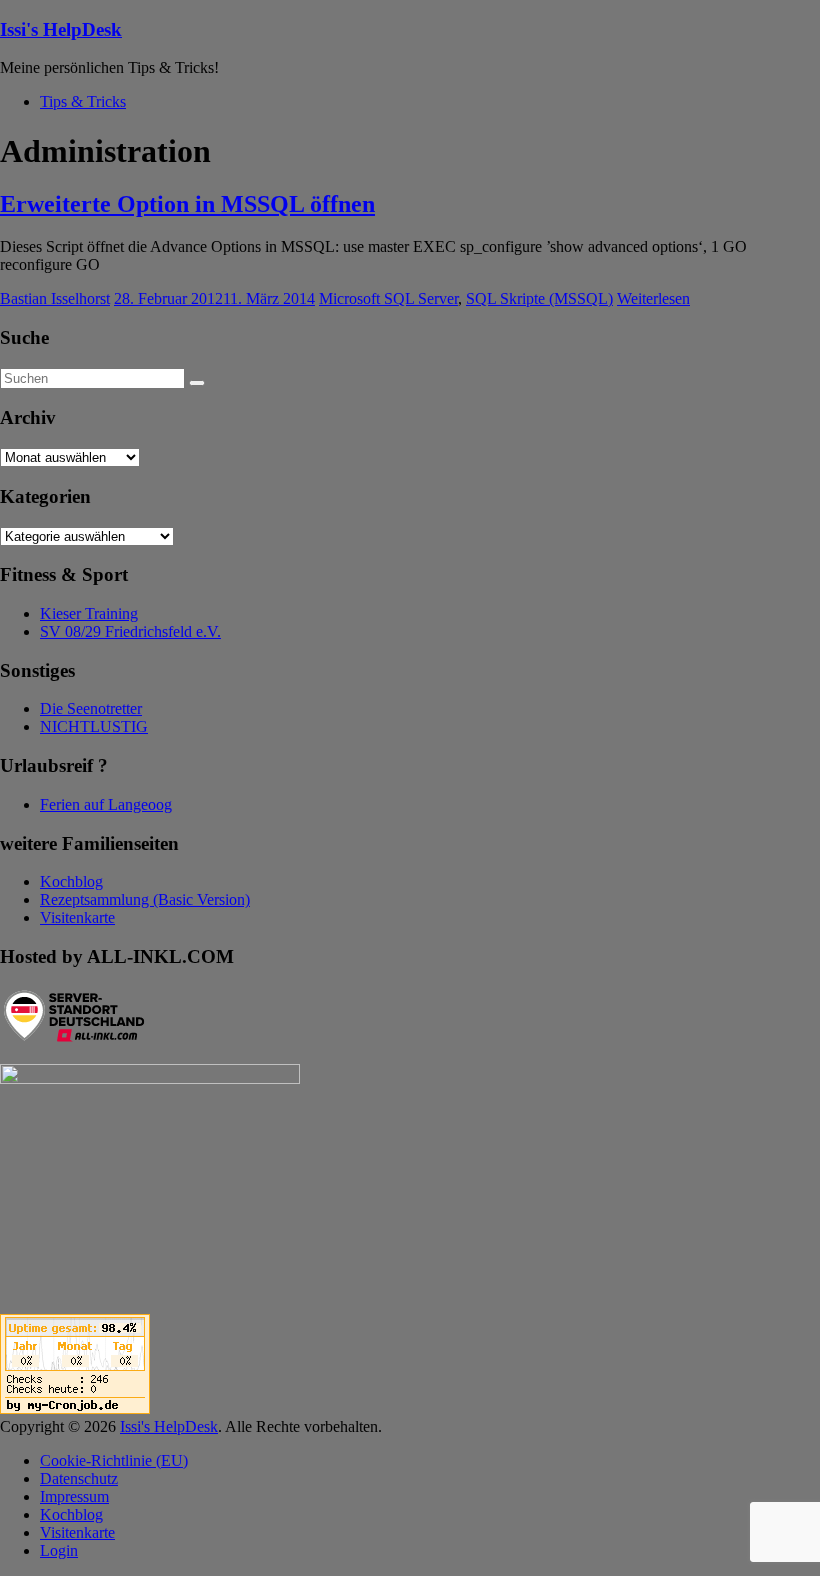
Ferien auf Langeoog (106, 804)
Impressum (74, 1496)
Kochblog (71, 881)
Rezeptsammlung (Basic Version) (145, 899)
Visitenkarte (77, 917)
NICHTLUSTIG (94, 726)
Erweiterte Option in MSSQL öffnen (187, 204)
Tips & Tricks (83, 101)
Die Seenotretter (91, 708)
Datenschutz (79, 1478)
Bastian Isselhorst (55, 298)
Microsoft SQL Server (388, 298)
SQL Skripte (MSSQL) (539, 298)
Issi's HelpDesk (61, 29)
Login (59, 1550)
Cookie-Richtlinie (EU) (114, 1460)
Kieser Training (89, 613)
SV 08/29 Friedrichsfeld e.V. (130, 631)
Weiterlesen (653, 298)
